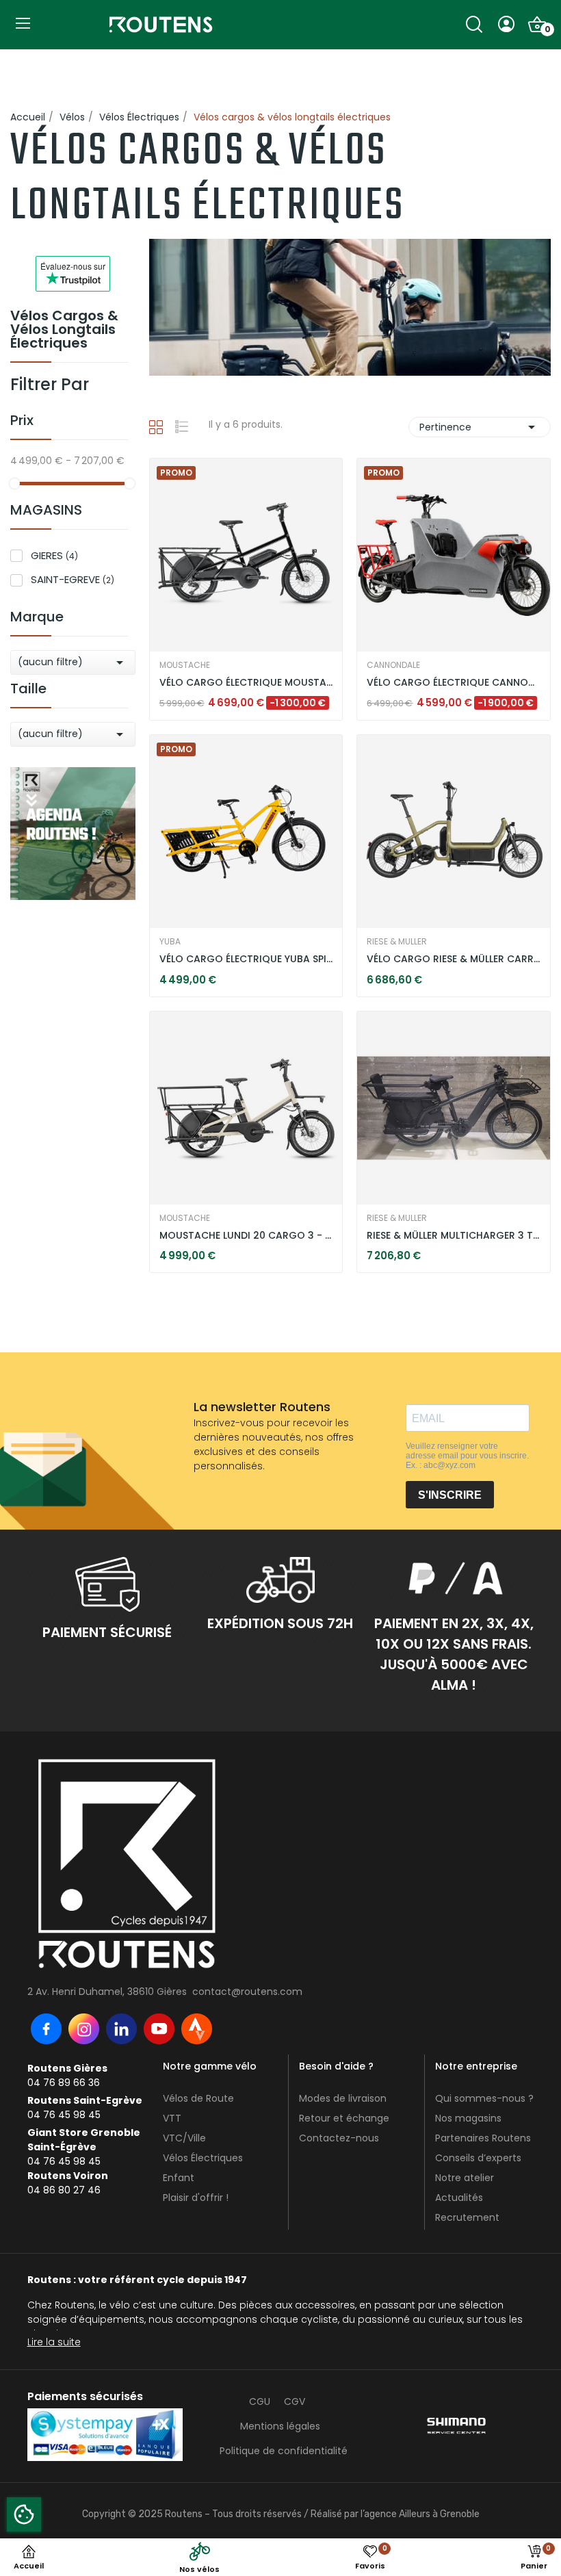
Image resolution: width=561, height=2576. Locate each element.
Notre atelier (465, 2178)
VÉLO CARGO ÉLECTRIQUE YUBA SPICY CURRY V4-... (246, 959)
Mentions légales (280, 2426)
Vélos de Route (198, 2098)
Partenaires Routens (483, 2138)
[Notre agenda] (73, 833)
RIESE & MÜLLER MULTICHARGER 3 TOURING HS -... (454, 1236)
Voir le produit (200, 675)
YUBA (170, 942)
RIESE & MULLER (397, 942)
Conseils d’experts (478, 2158)
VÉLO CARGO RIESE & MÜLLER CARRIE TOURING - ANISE (454, 959)
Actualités (459, 2198)
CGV (295, 2401)
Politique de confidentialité (284, 2451)
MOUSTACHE (185, 665)
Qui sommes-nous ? (484, 2098)
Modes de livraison (343, 2098)
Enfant (179, 2178)
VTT (172, 2118)
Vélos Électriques (203, 2158)
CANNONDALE (393, 665)
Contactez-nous (339, 2138)
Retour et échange (344, 2118)
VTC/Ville (184, 2138)
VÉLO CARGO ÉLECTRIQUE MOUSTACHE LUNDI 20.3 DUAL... (246, 683)
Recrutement (467, 2217)
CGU (260, 2401)
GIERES (54, 555)
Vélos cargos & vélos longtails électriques (64, 331)
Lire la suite (54, 2342)
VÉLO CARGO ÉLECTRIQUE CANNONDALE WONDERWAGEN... (454, 683)
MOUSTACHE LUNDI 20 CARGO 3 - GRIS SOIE (246, 1236)
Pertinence (480, 427)
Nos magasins (468, 2118)
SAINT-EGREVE (73, 579)
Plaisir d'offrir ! (196, 2198)
